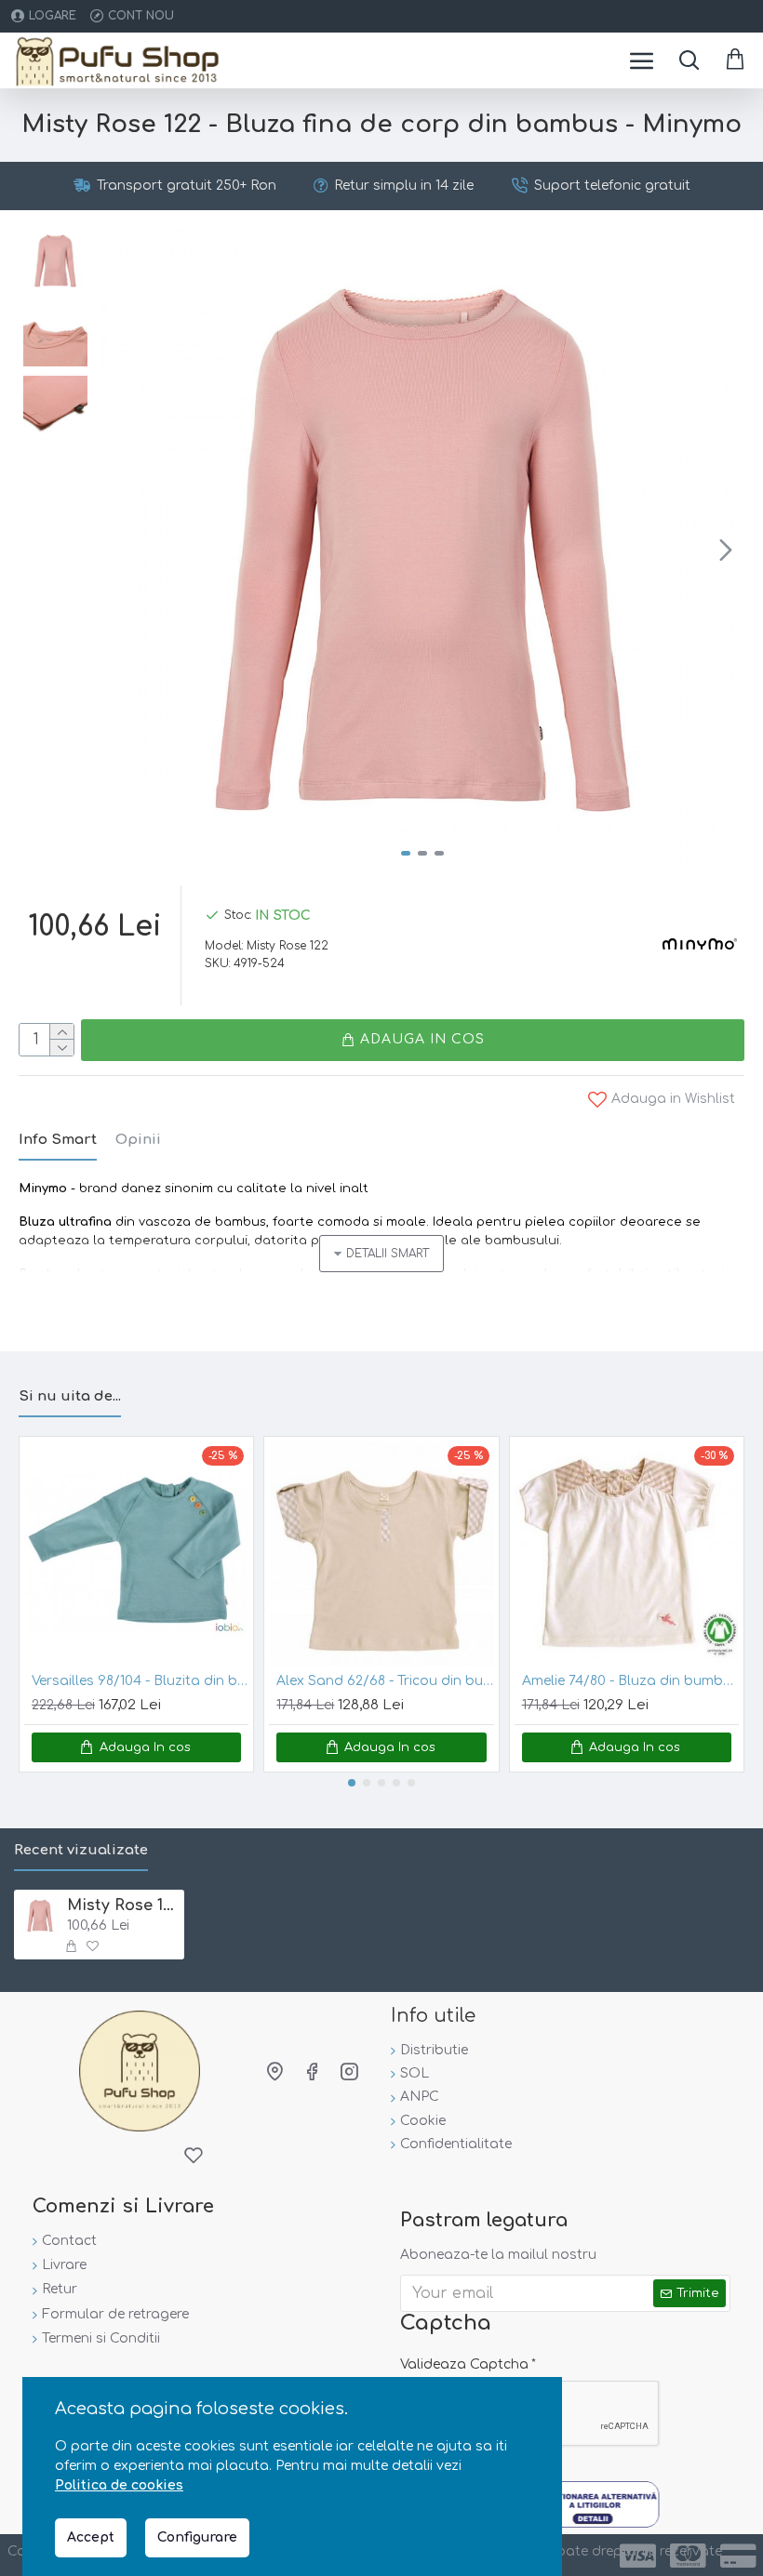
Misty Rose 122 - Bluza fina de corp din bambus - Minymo (122, 1905)
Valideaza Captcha (464, 2364)
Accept (91, 2537)
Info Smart (58, 1140)
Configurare (197, 2537)
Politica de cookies (119, 2485)
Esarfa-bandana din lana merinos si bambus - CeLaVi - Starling (152, 1681)
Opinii (138, 1140)
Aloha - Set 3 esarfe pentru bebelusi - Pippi (643, 1681)
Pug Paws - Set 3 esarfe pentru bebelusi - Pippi (397, 1681)
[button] (120, 550)
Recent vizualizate (81, 1850)
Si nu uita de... (70, 1396)
